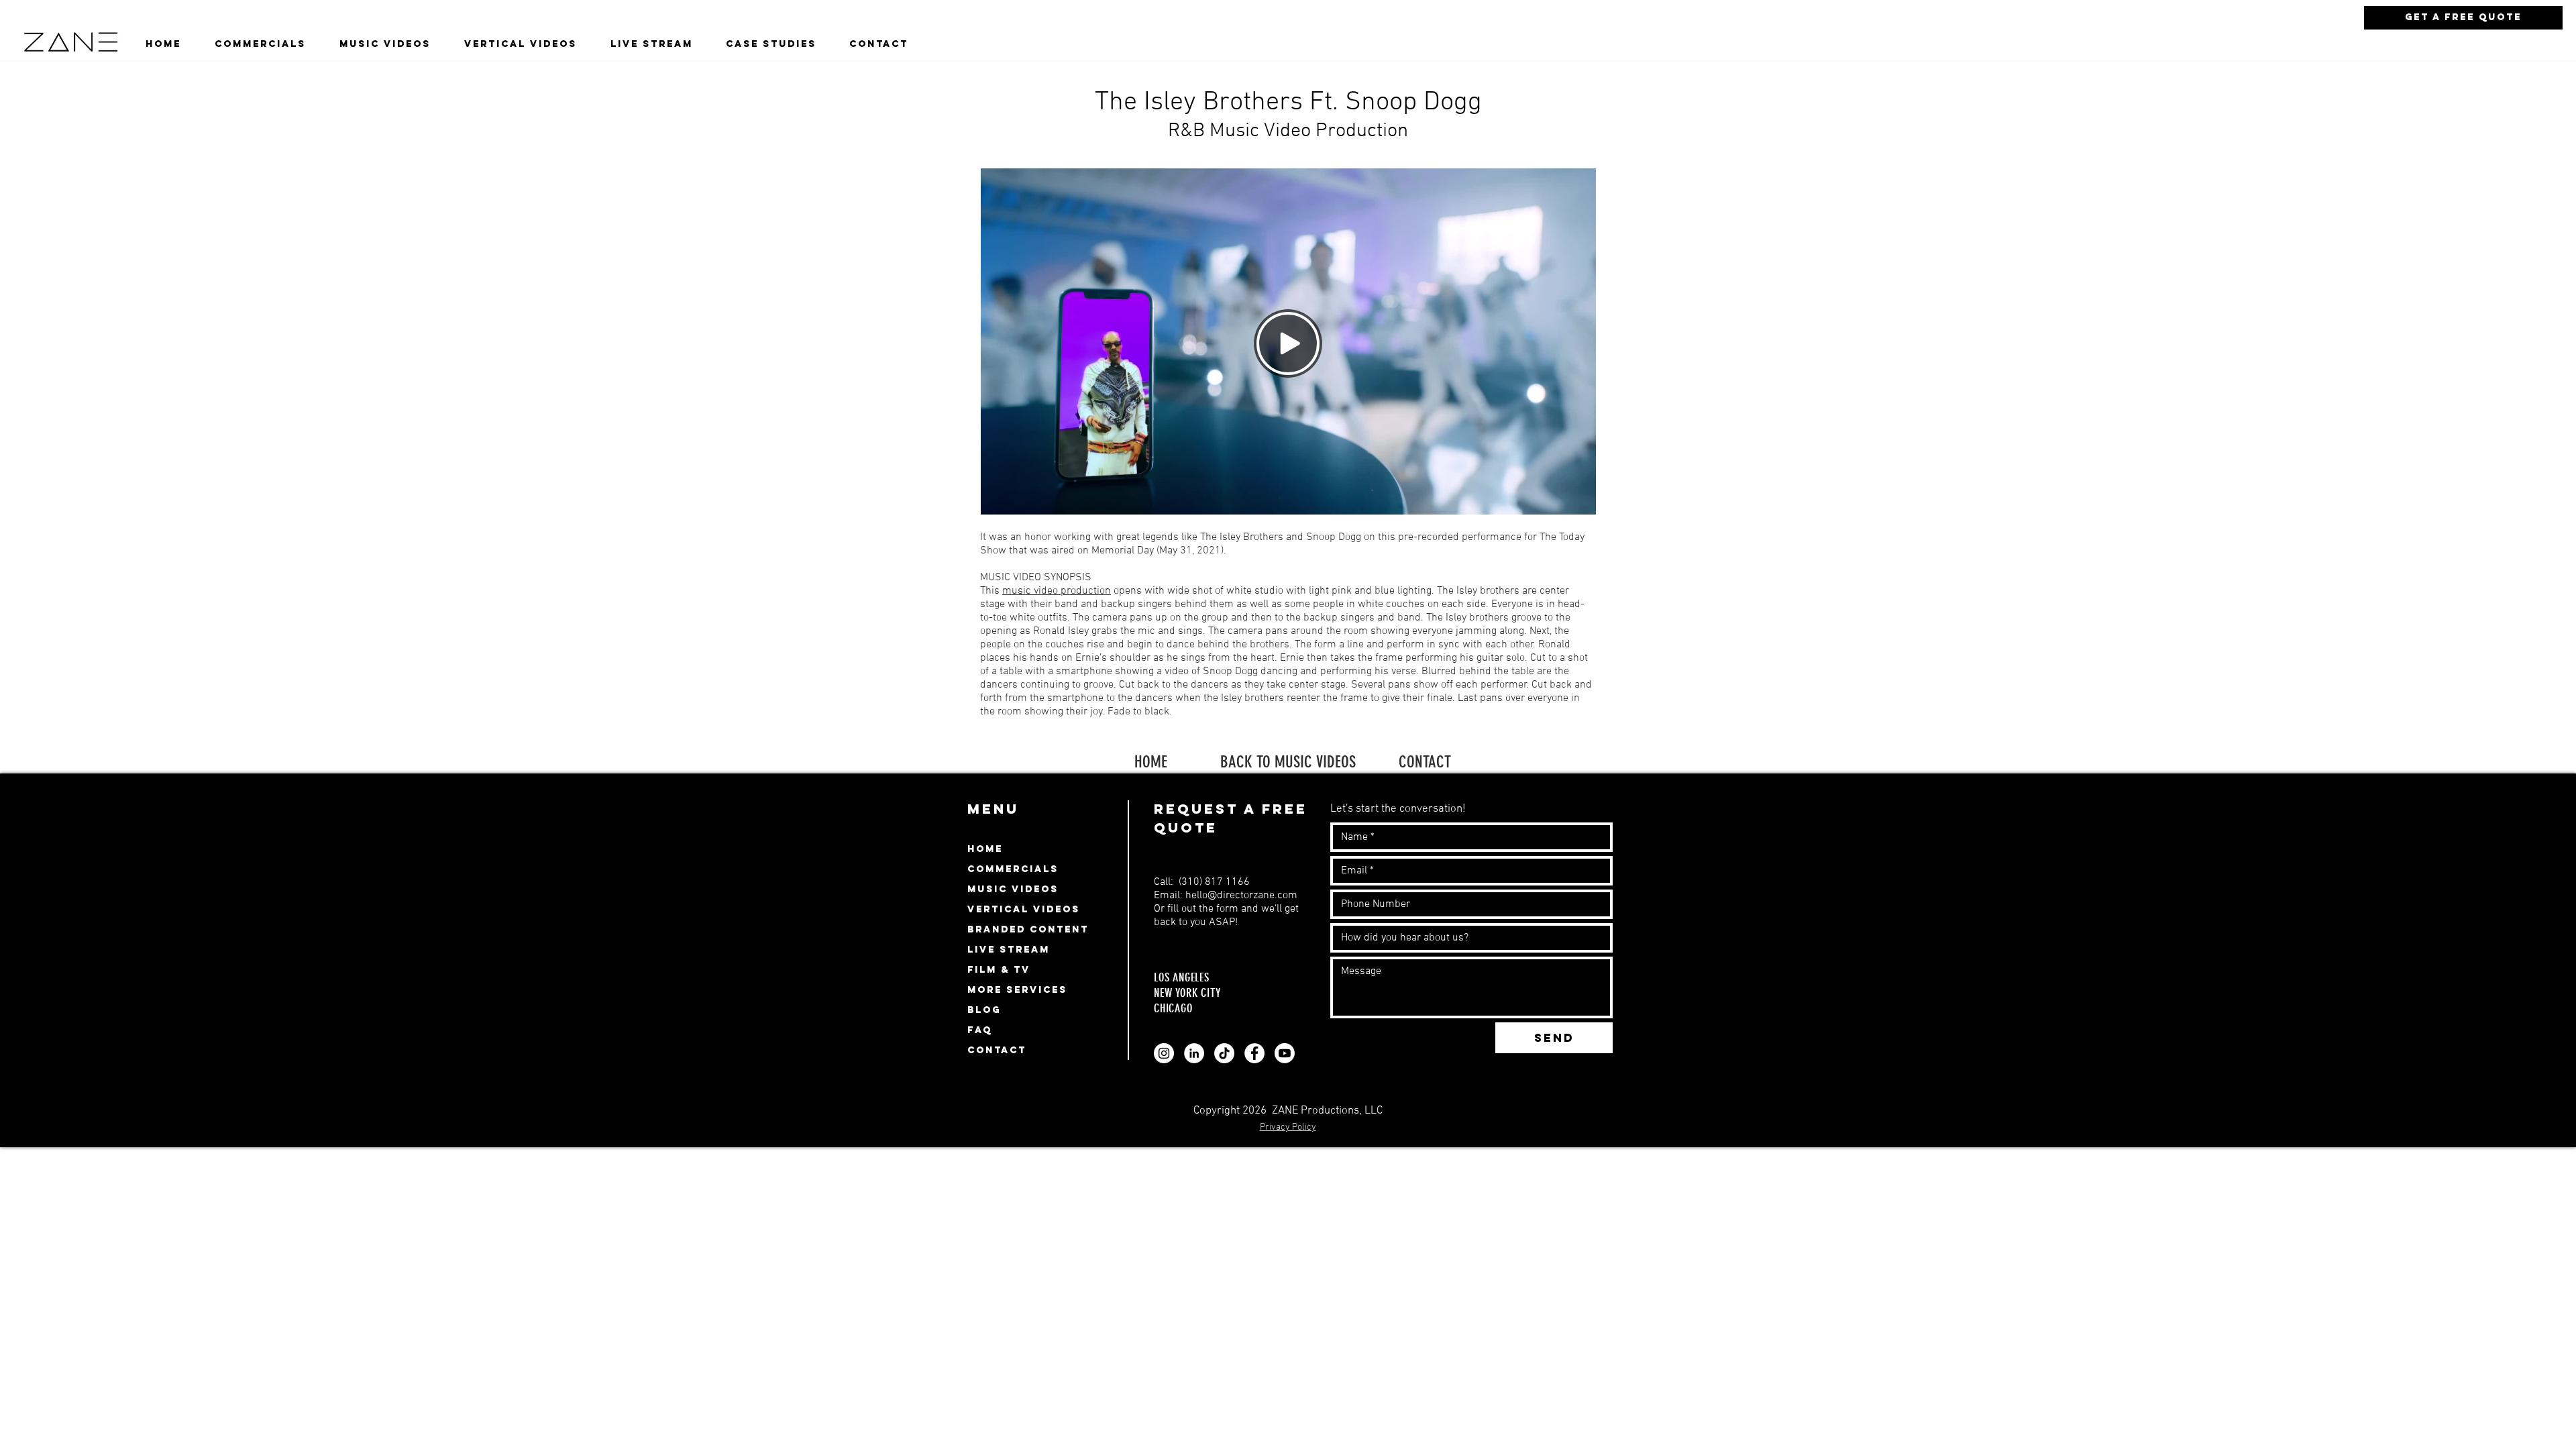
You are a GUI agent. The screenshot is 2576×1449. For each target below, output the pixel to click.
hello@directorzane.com (1241, 896)
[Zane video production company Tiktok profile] (1224, 1053)
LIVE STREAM (1009, 950)
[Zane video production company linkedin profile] (1194, 1053)
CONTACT (1425, 762)
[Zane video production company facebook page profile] (1254, 1053)
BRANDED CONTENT (1028, 929)
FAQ (980, 1030)
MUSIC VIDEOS (1013, 889)
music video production (1057, 591)
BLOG (984, 1010)
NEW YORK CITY (1187, 993)
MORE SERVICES (1017, 990)
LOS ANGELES (1183, 977)
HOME (1151, 762)
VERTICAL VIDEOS (1024, 909)
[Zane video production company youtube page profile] (1285, 1053)
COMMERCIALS (1013, 869)
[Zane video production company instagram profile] (1164, 1053)
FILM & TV (999, 970)
